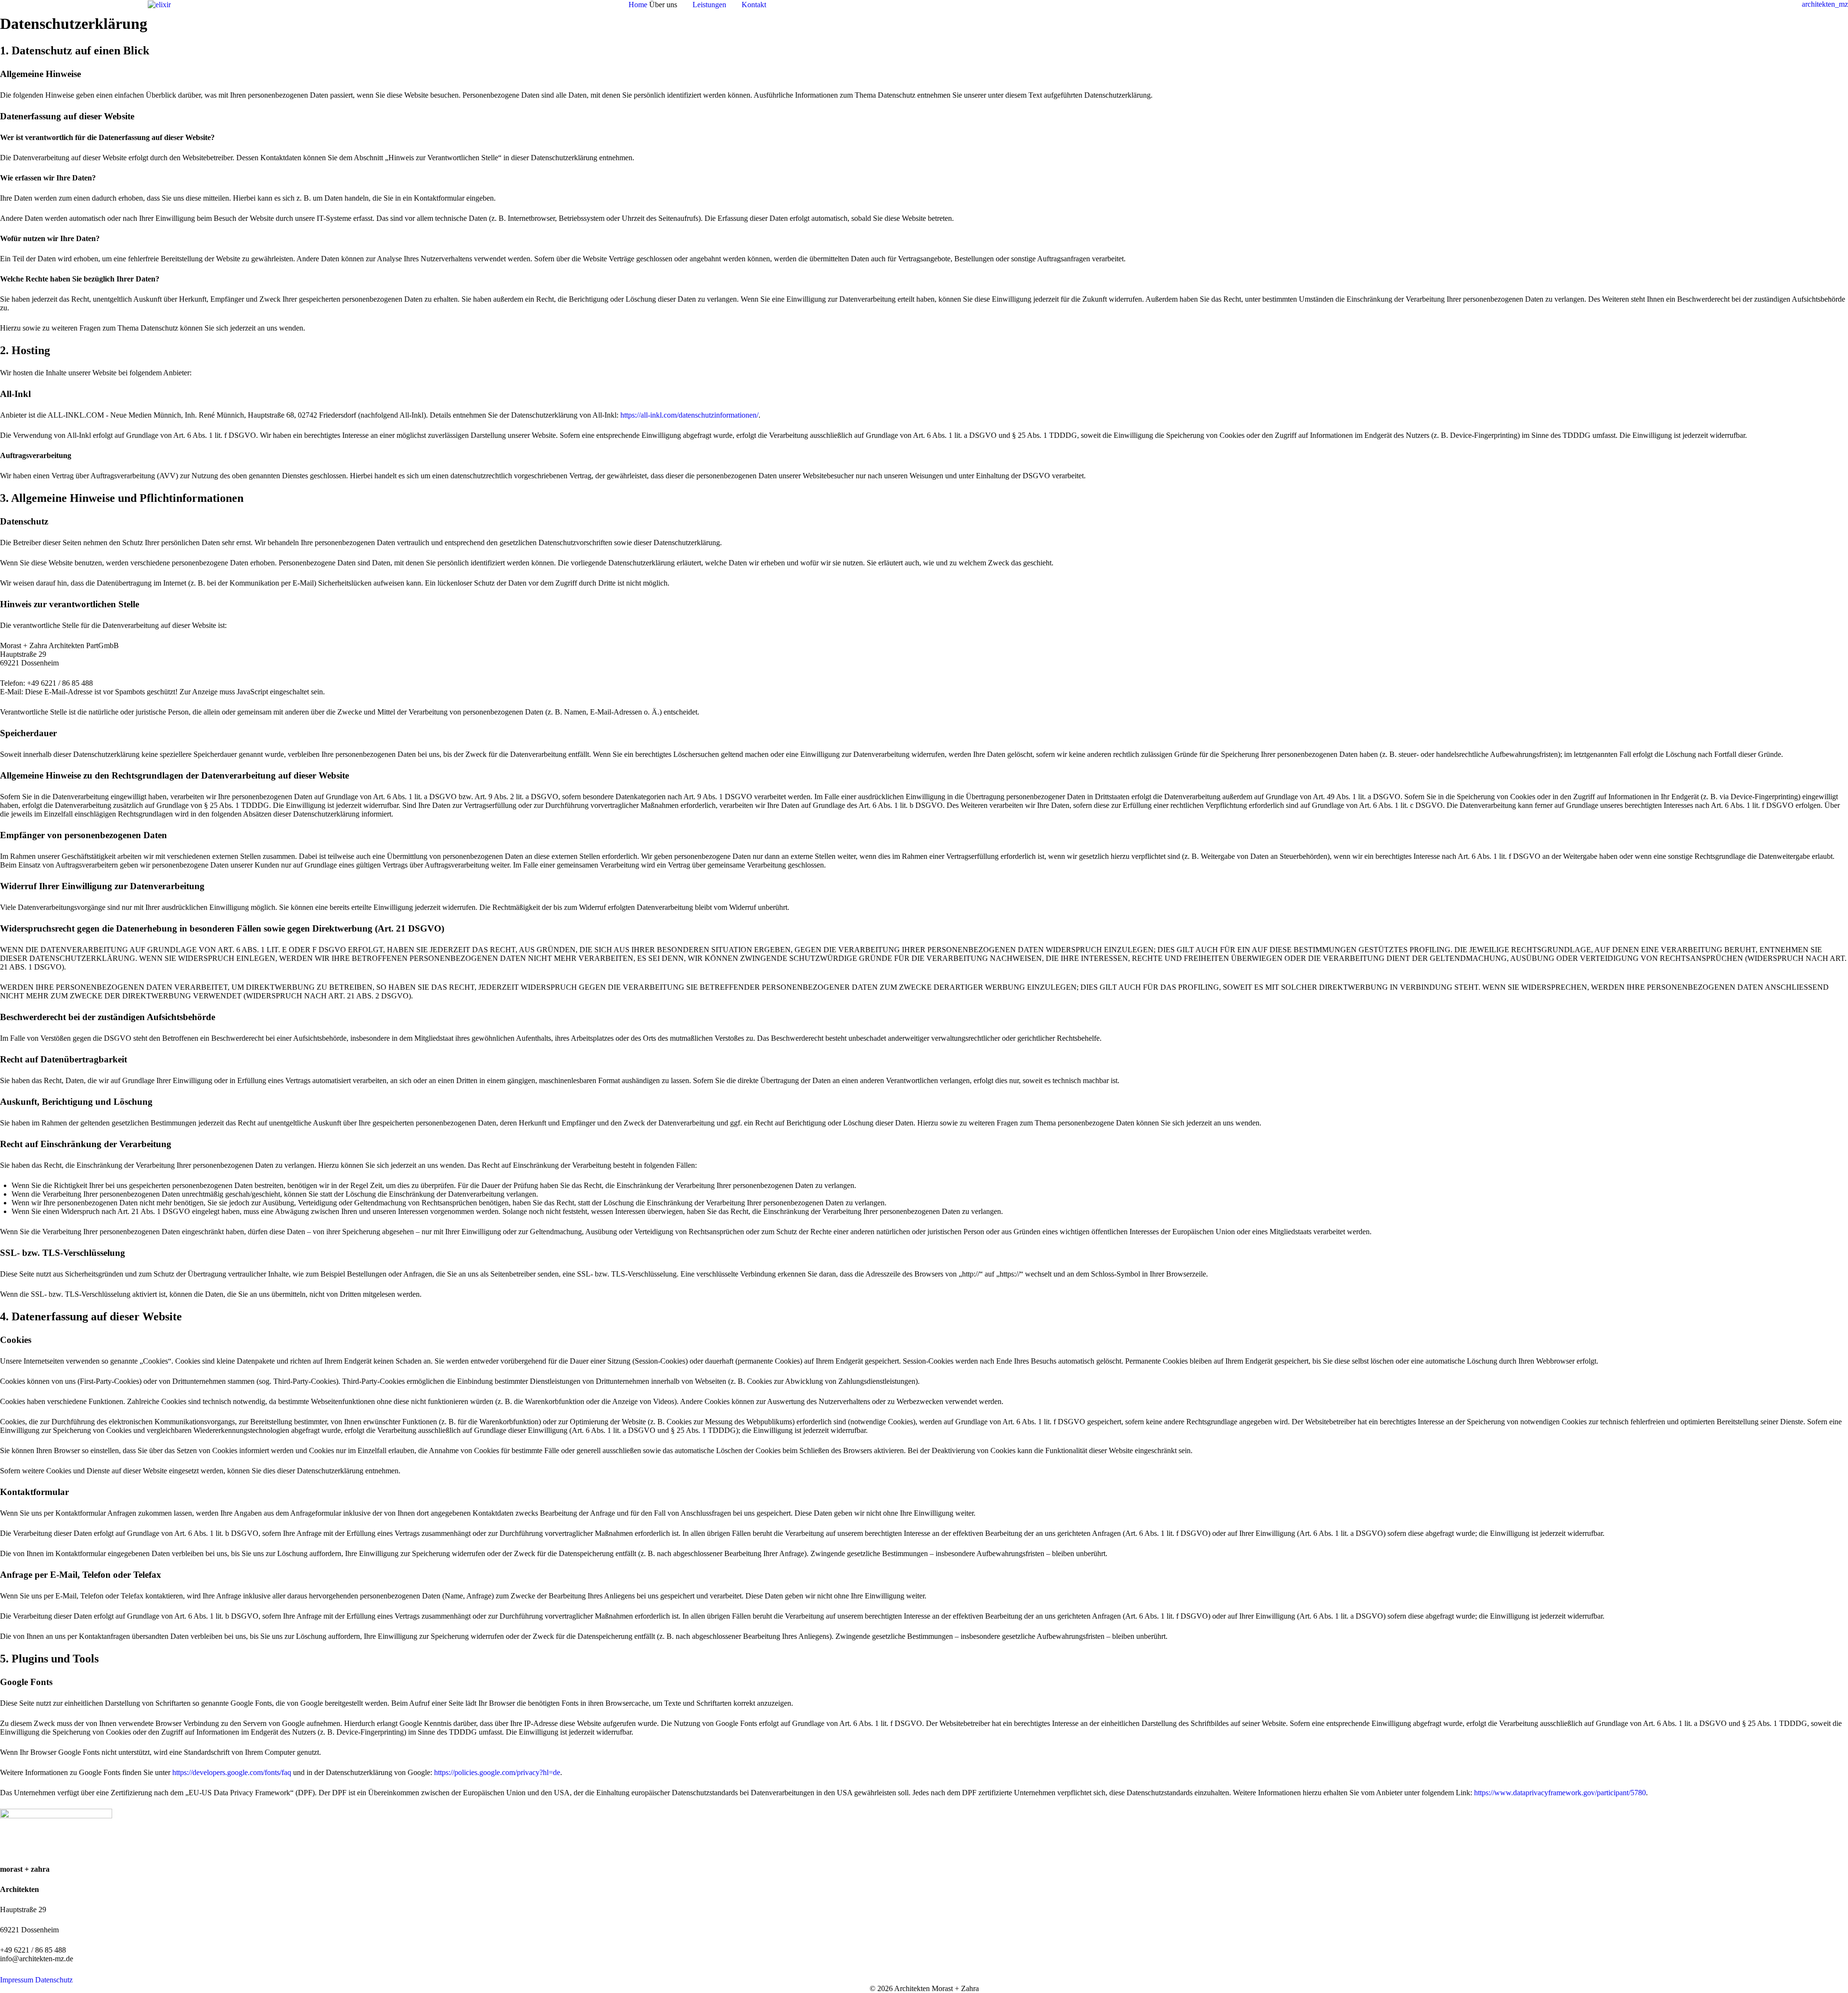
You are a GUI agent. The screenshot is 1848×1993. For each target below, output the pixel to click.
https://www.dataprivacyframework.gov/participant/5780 (1560, 1793)
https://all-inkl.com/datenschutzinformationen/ (689, 415)
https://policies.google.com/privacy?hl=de (497, 1772)
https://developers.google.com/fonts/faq (232, 1772)
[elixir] (159, 4)
